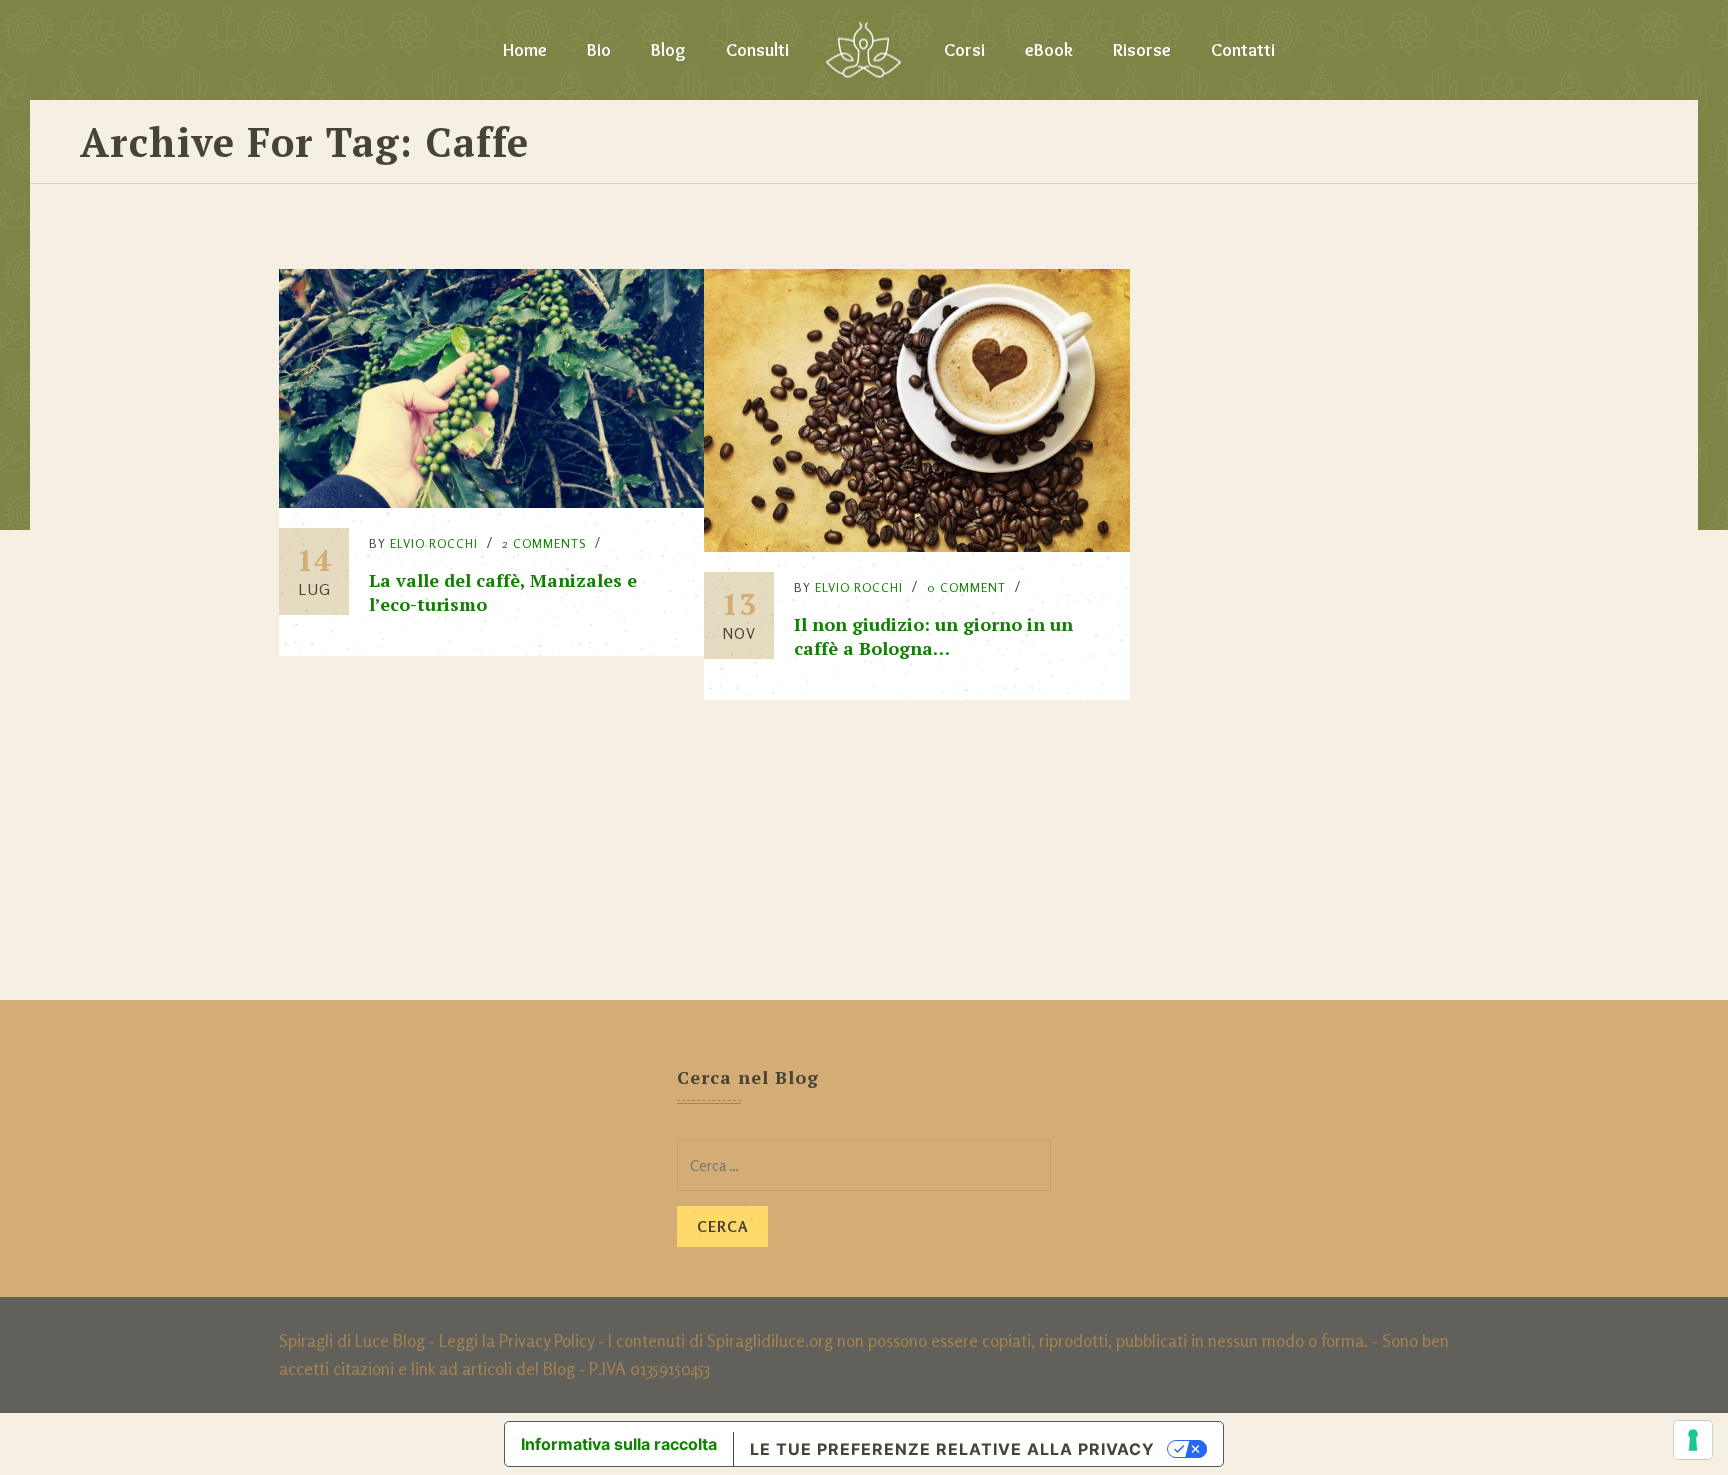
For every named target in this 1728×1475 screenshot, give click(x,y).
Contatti (1243, 50)
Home (525, 50)
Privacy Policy (546, 1340)
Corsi (964, 50)
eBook (1049, 50)
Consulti (757, 50)
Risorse (1142, 50)
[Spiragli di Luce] (863, 50)
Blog (668, 50)
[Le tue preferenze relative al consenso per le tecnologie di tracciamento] (1693, 1440)
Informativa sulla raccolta (619, 1444)
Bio (599, 50)
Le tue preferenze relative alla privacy (952, 1449)
